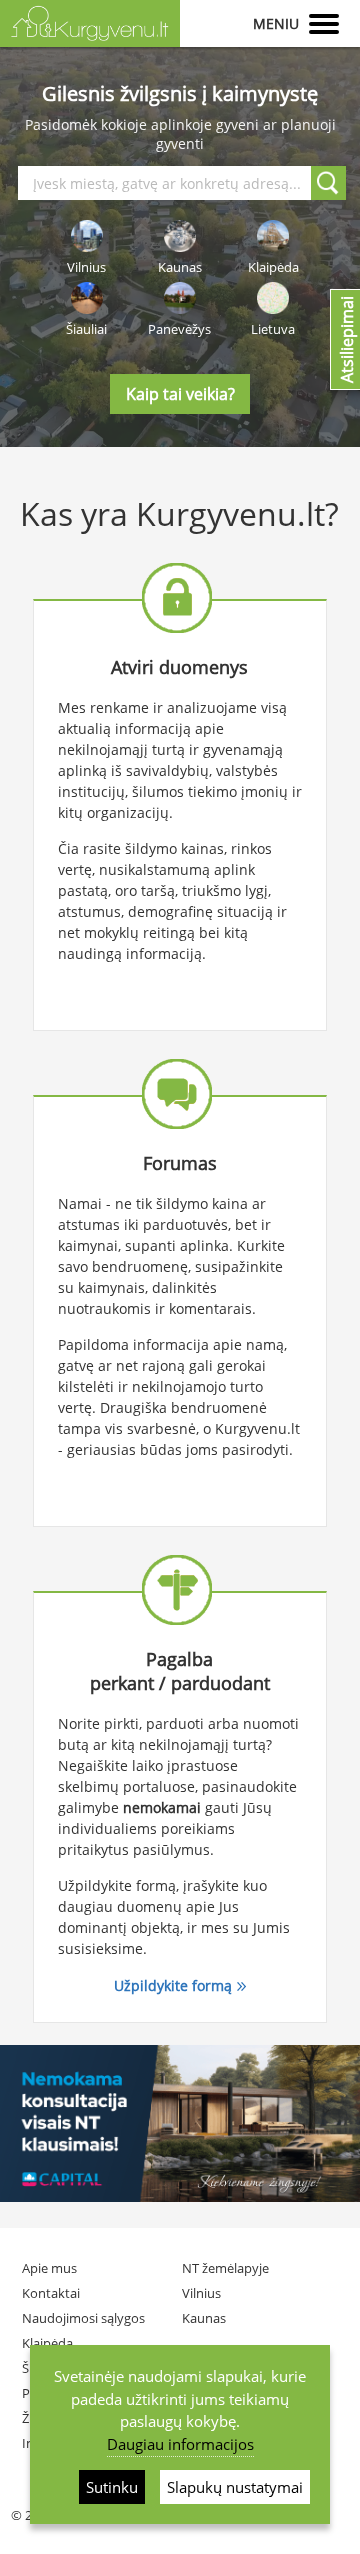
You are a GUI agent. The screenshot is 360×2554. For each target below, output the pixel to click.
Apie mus (49, 2268)
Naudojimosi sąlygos (83, 2318)
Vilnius (201, 2293)
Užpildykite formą (173, 1985)
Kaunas (204, 2318)
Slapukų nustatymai (235, 2487)
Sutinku (112, 2487)
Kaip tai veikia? (180, 394)
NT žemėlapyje (225, 2268)
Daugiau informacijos (180, 2444)
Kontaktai (51, 2293)
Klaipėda (47, 2343)
